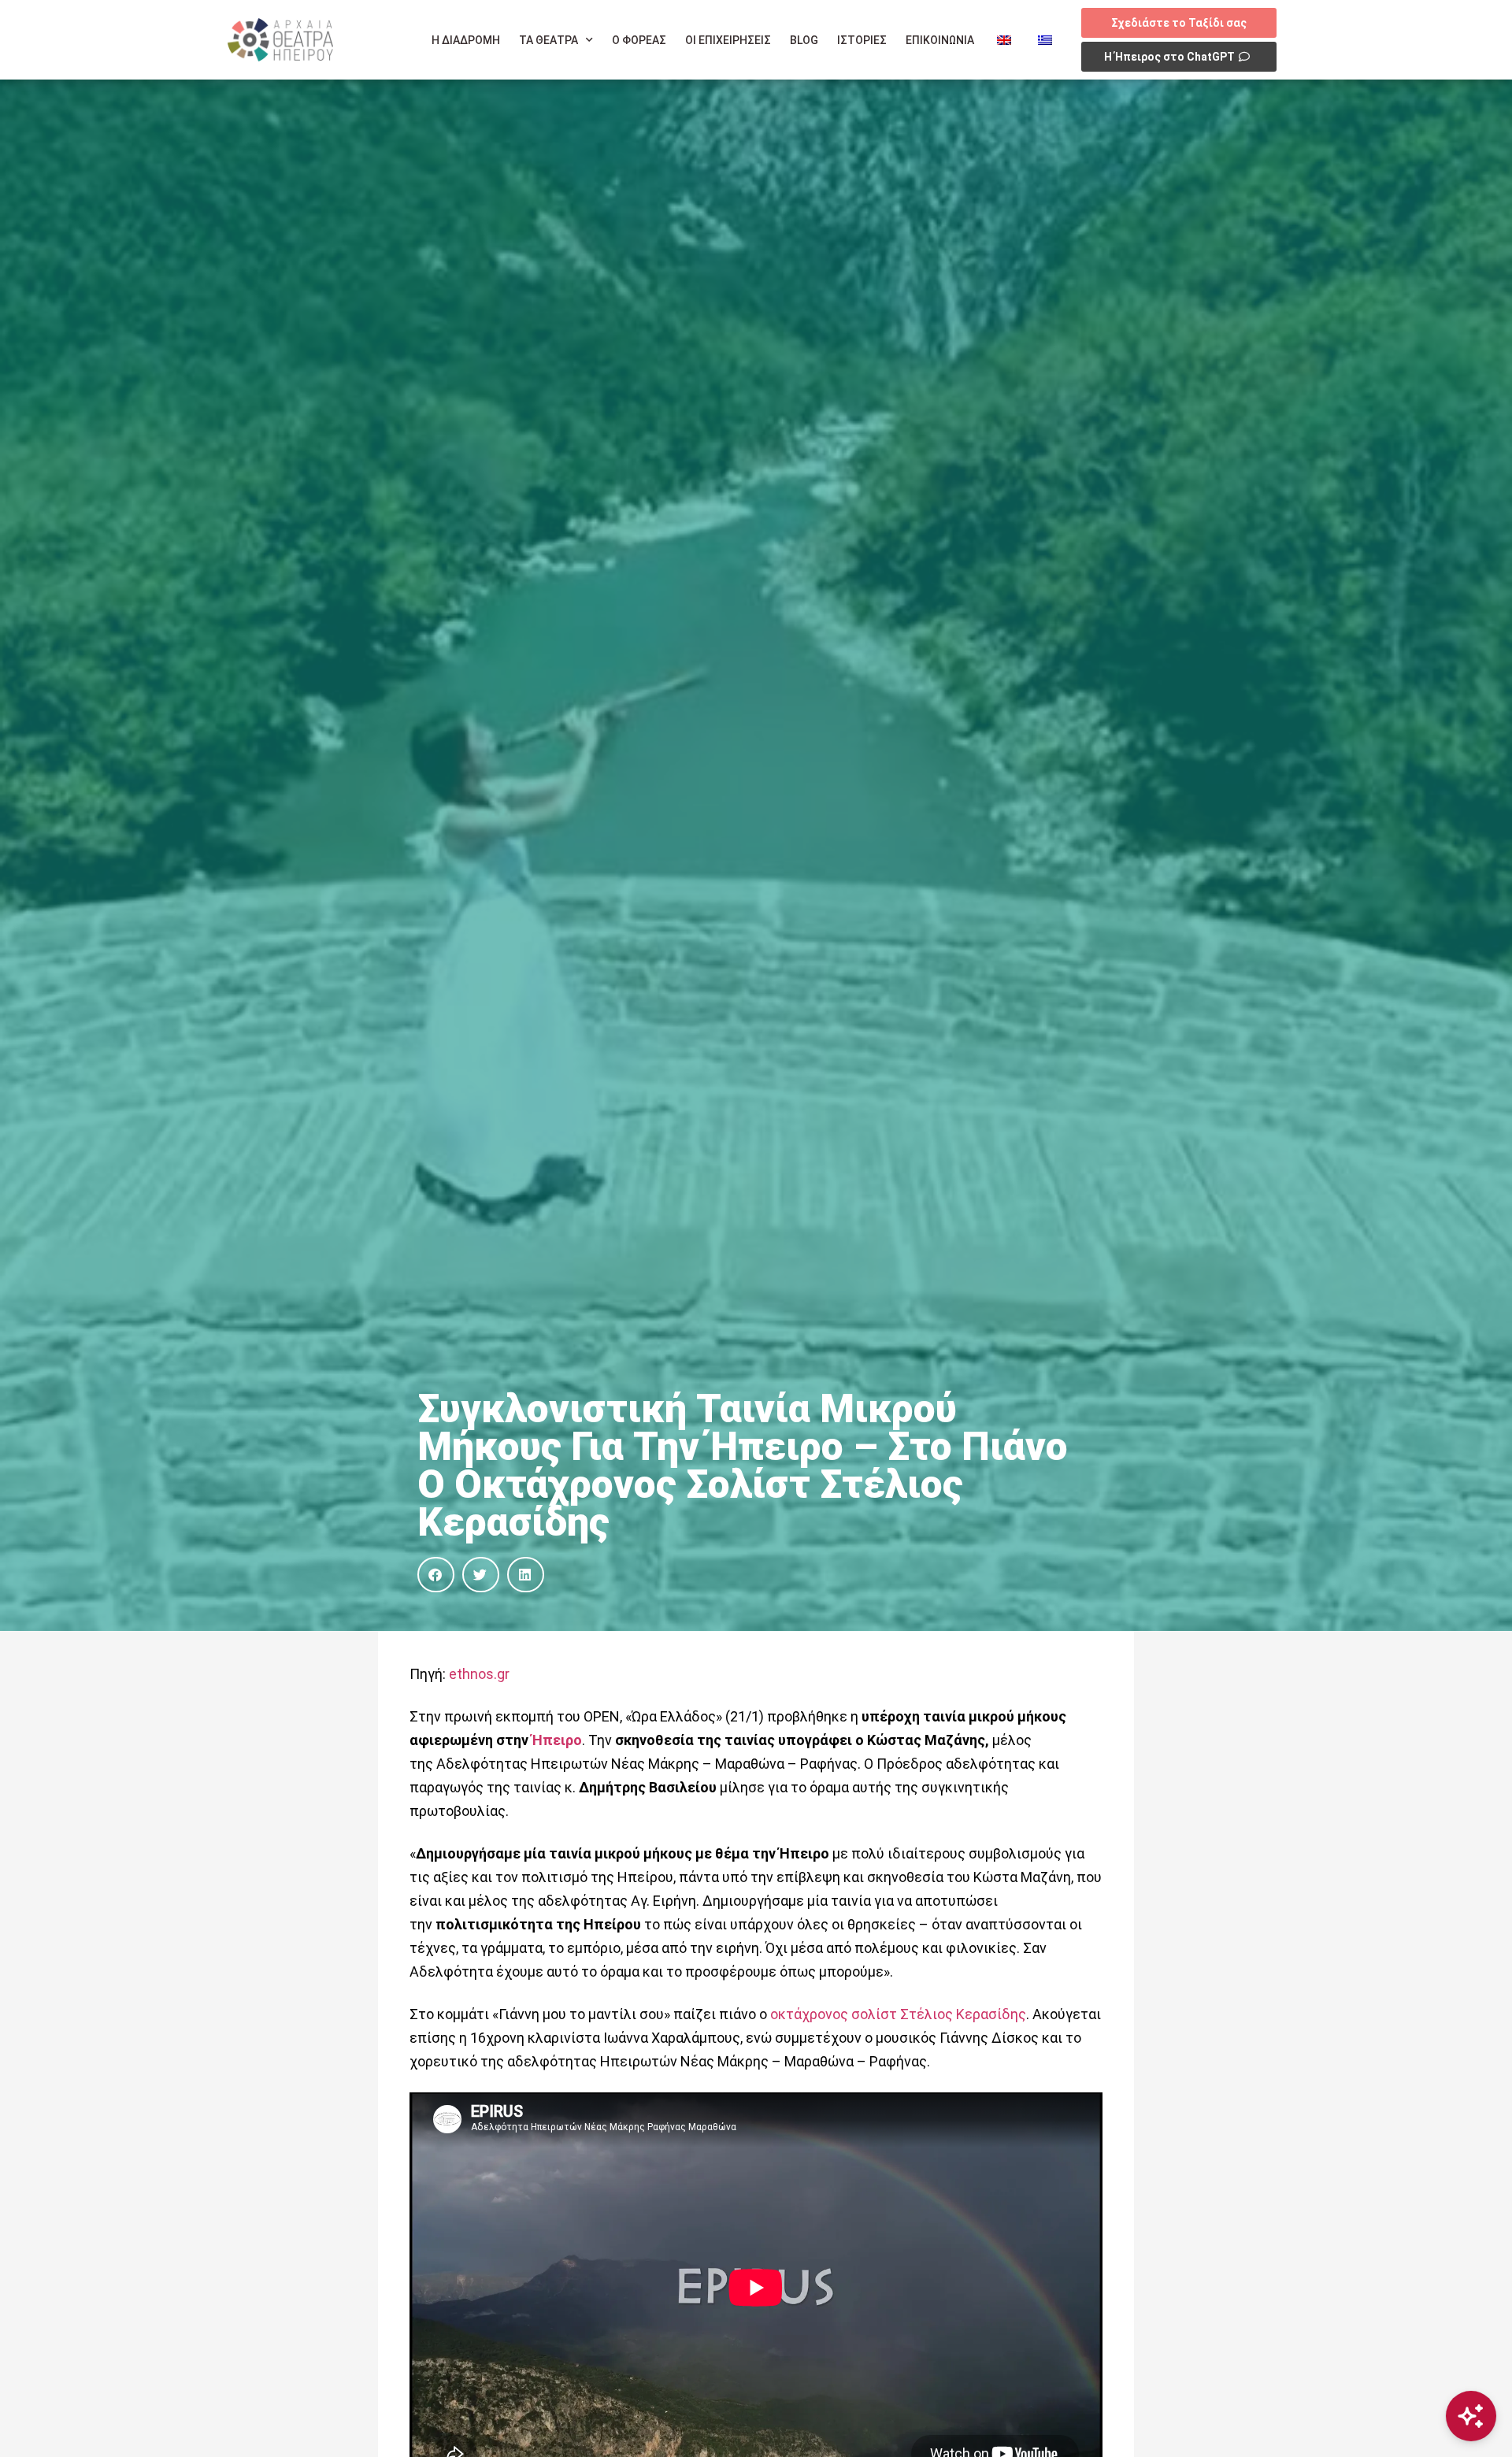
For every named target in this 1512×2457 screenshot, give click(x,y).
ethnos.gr (479, 1674)
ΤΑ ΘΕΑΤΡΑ (548, 40)
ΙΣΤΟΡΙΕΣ (862, 40)
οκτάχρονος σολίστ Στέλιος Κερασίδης (898, 2014)
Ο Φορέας (639, 40)
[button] (436, 1575)
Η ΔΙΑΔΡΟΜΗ (466, 40)
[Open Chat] (1471, 2416)
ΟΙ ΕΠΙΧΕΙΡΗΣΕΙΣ (728, 40)
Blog (804, 40)
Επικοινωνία (940, 40)
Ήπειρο (557, 1740)
